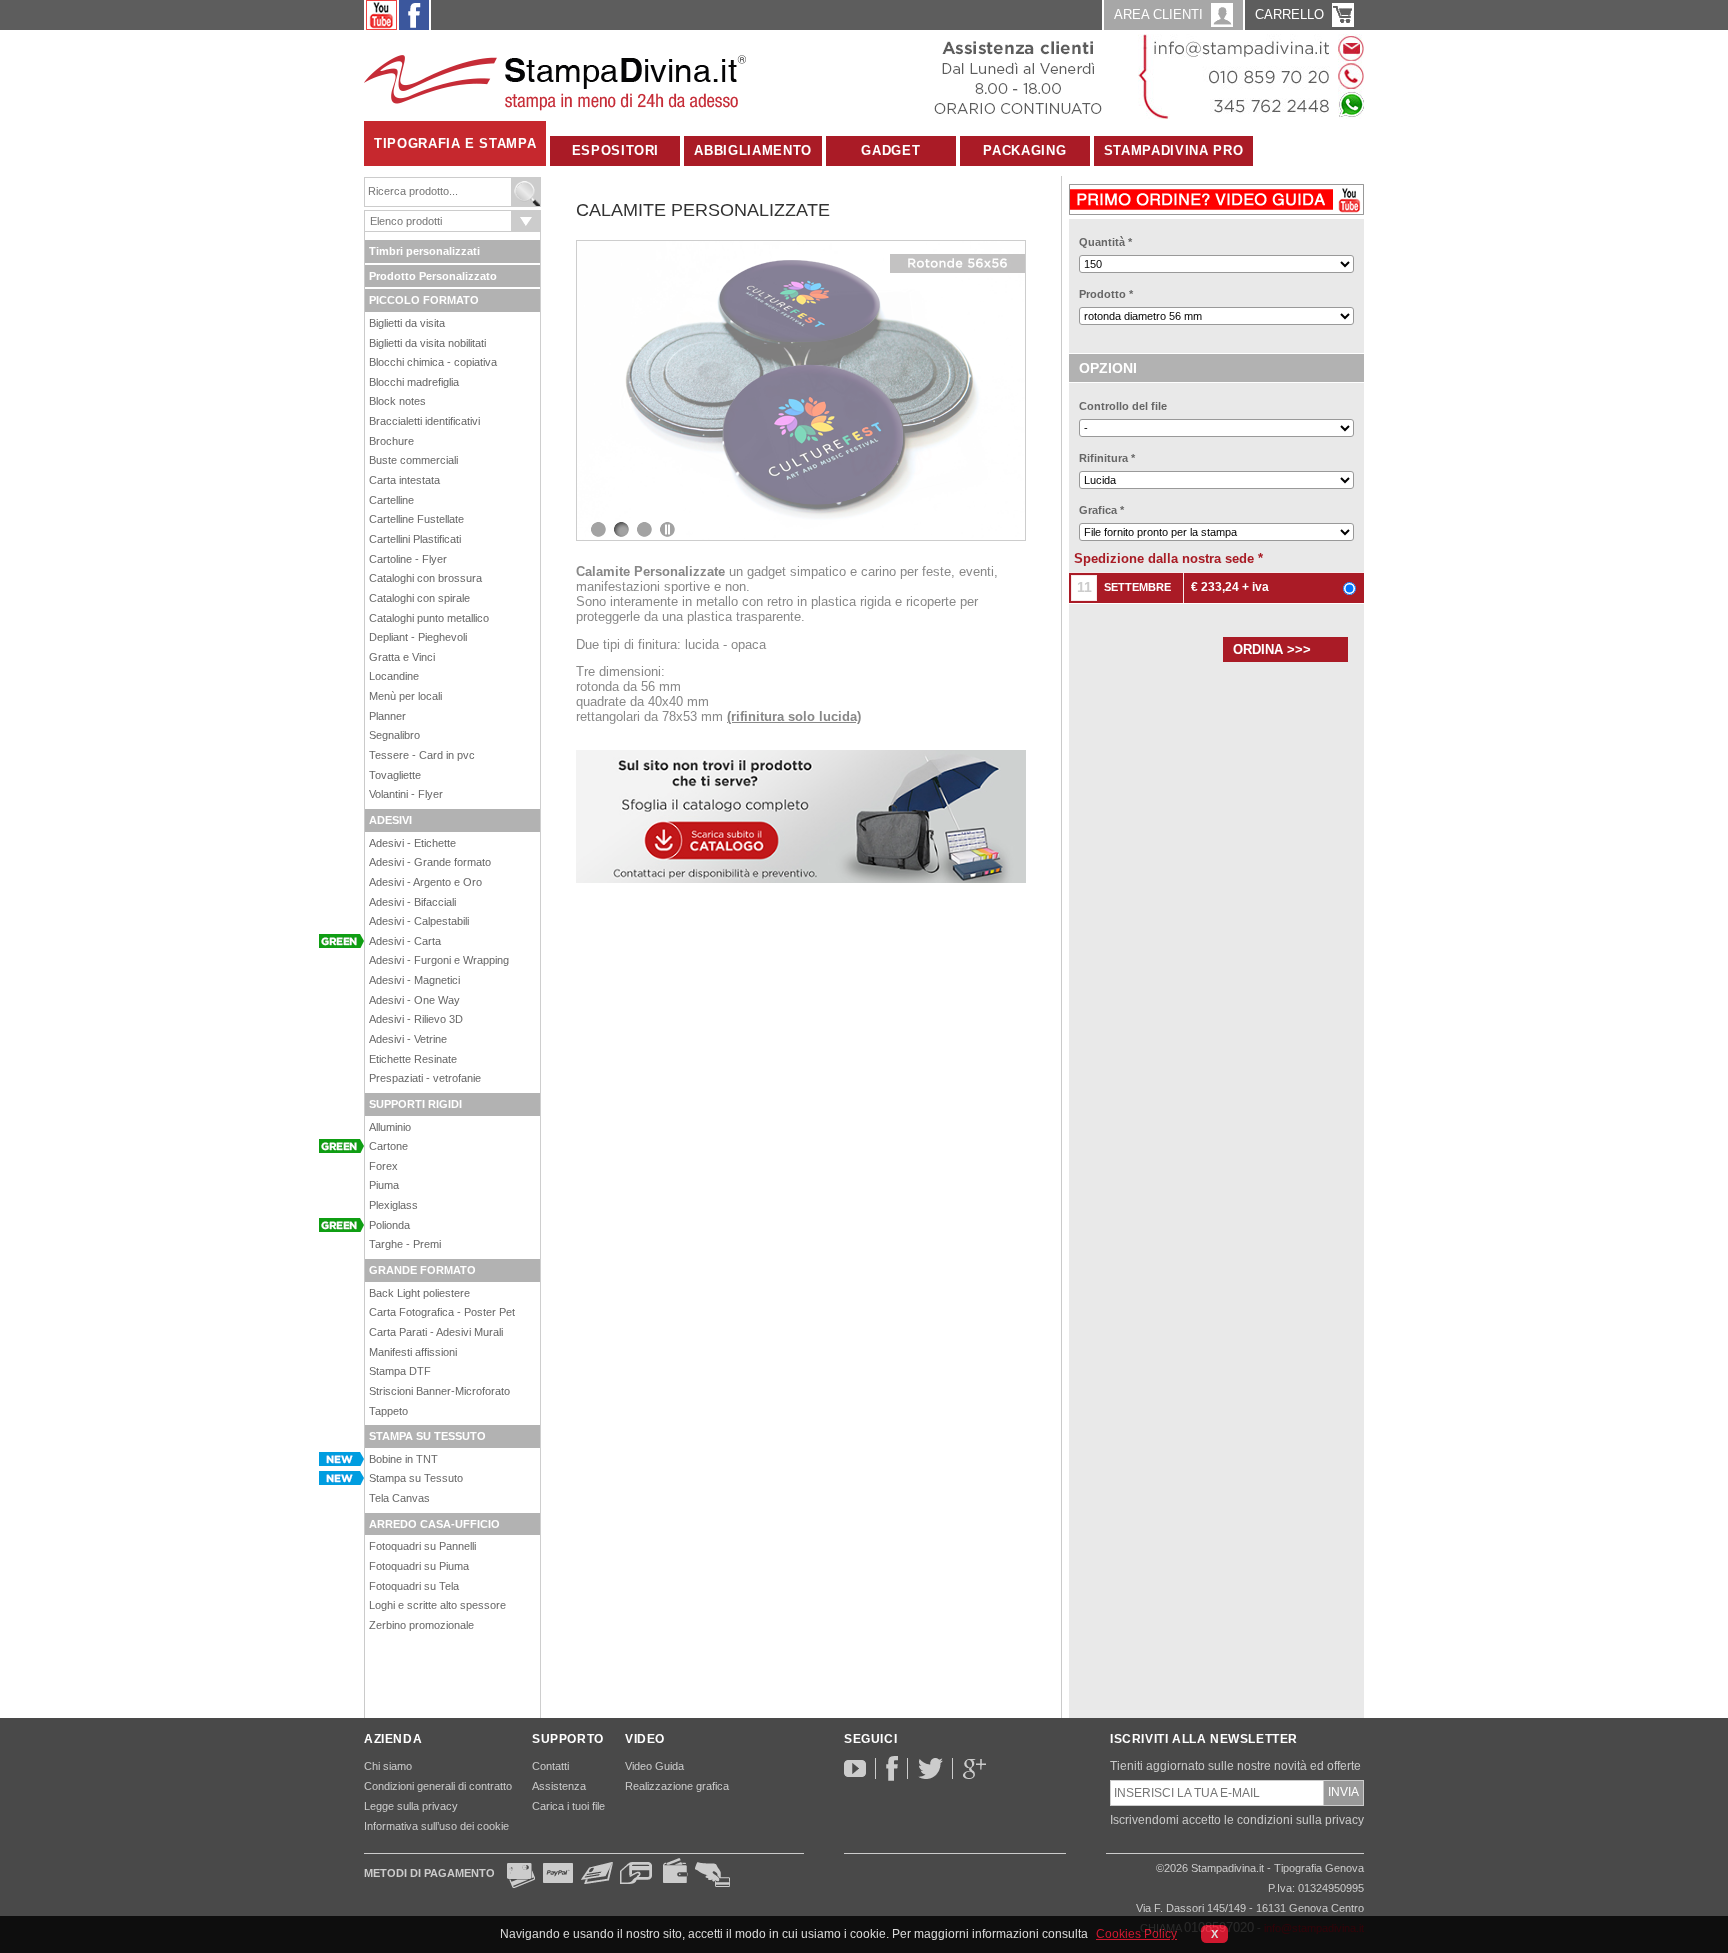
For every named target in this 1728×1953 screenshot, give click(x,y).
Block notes (397, 401)
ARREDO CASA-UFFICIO (434, 1524)
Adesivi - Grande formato (430, 862)
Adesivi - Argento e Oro (425, 882)
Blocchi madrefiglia (414, 382)
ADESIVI (390, 820)
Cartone (388, 1146)
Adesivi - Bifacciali (412, 902)
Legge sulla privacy (411, 1806)
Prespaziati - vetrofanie (425, 1078)
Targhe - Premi (405, 1244)
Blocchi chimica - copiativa (433, 362)
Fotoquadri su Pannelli (422, 1546)
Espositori (616, 150)
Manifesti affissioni (413, 1352)
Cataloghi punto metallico (429, 618)
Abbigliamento (752, 150)
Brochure (391, 441)
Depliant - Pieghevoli (418, 637)
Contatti (550, 1766)
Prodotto (1106, 294)
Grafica (1101, 510)
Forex (383, 1166)
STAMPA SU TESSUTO (427, 1436)
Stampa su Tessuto (416, 1478)
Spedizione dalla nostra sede (1168, 558)
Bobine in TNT (403, 1459)
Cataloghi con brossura (425, 578)
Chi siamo (388, 1766)
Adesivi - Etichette (412, 843)
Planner (387, 716)
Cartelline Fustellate (416, 519)
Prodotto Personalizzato (433, 276)
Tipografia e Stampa (455, 143)
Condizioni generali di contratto (438, 1786)
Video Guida (654, 1766)
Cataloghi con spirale (419, 598)
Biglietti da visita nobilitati (427, 343)
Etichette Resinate (413, 1059)
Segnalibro (394, 735)
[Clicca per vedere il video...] (1216, 195)
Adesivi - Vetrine (408, 1039)
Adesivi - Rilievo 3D (416, 1019)
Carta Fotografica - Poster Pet (442, 1312)
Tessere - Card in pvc (422, 755)
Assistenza (559, 1786)
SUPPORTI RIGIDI (415, 1104)
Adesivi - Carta (405, 941)
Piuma (384, 1185)
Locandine (394, 676)
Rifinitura (1107, 458)
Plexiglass (393, 1205)
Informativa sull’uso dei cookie (436, 1826)
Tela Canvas (399, 1498)
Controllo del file (1123, 406)
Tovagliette (395, 775)
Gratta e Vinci (402, 657)
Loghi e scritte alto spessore (437, 1605)
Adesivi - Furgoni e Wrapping (439, 960)
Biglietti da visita (407, 323)
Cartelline (391, 500)
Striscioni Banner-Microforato (439, 1391)
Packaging (1024, 150)
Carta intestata (404, 480)
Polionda (389, 1225)
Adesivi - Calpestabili (419, 921)
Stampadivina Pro (1173, 150)
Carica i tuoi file (568, 1806)
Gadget (890, 150)
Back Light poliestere (419, 1293)
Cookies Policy (1136, 1934)
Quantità (1105, 242)
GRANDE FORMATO (422, 1270)
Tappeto (388, 1411)
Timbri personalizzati (424, 251)
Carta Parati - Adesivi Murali (436, 1332)
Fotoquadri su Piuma (419, 1566)
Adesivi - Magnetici (414, 980)
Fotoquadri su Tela (414, 1586)
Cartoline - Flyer (408, 559)
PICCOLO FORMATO (424, 300)
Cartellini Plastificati (415, 539)
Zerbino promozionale (421, 1625)
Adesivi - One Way (414, 1000)
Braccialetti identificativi (424, 421)
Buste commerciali (413, 460)
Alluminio (390, 1127)
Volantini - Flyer (406, 794)
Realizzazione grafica (677, 1786)
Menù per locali (405, 696)
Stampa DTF (400, 1371)
